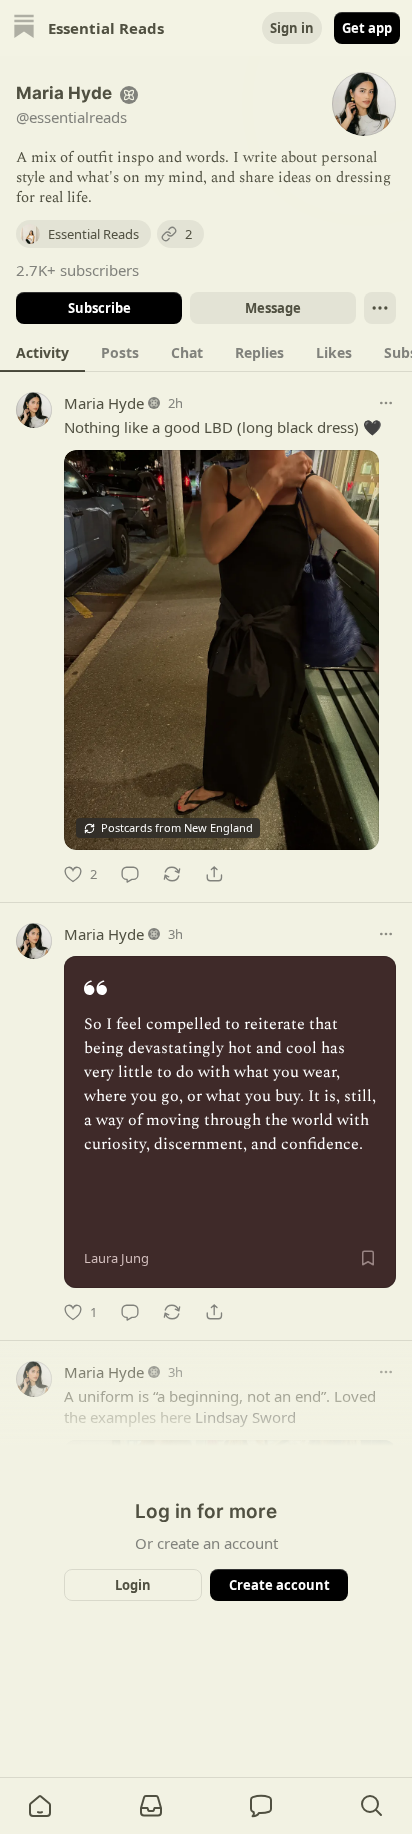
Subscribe (99, 308)
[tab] (42, 352)
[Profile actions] (380, 308)
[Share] (214, 874)
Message (273, 308)
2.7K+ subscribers (77, 270)
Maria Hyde (104, 403)
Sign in (292, 28)
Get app (367, 28)
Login (133, 1585)
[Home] (24, 28)
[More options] (386, 403)
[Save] (368, 1258)
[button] (40, 1806)
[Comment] (130, 874)
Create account (279, 1585)
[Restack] (172, 874)
